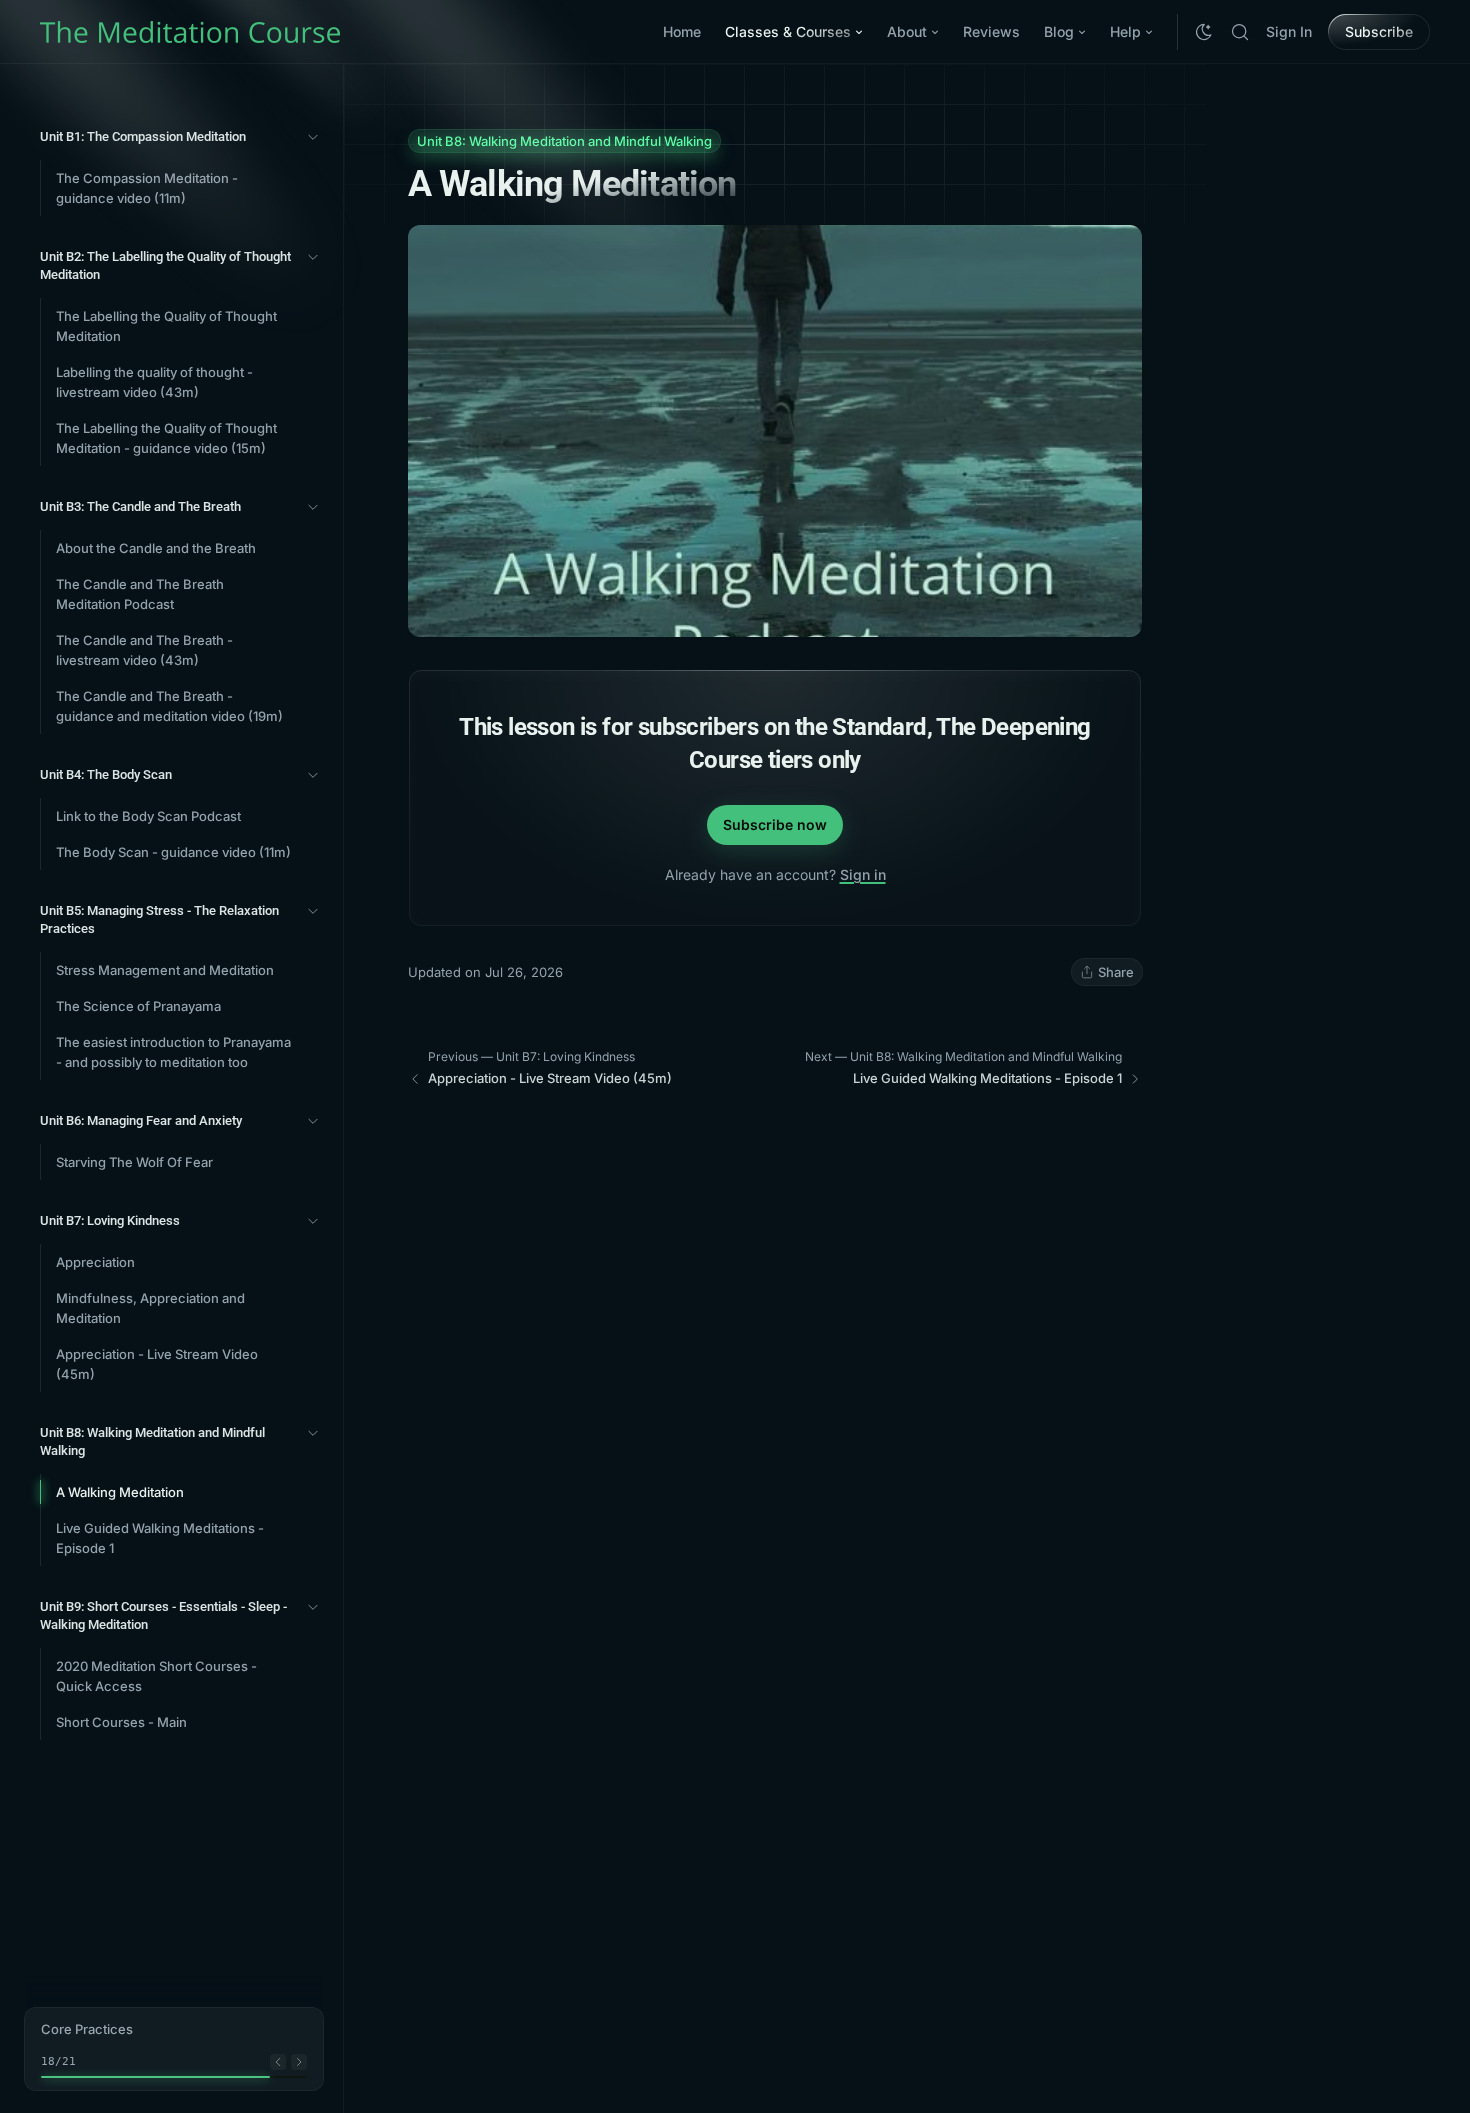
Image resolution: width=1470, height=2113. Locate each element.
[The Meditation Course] (190, 32)
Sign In (1289, 31)
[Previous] (278, 2062)
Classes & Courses (788, 31)
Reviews (991, 31)
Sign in (863, 874)
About (907, 31)
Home (682, 31)
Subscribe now (775, 824)
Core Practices (87, 2029)
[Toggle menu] (313, 137)
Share (1116, 972)
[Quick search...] (1240, 32)
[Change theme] (1204, 32)
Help (1125, 31)
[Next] (299, 2062)
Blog (1059, 31)
